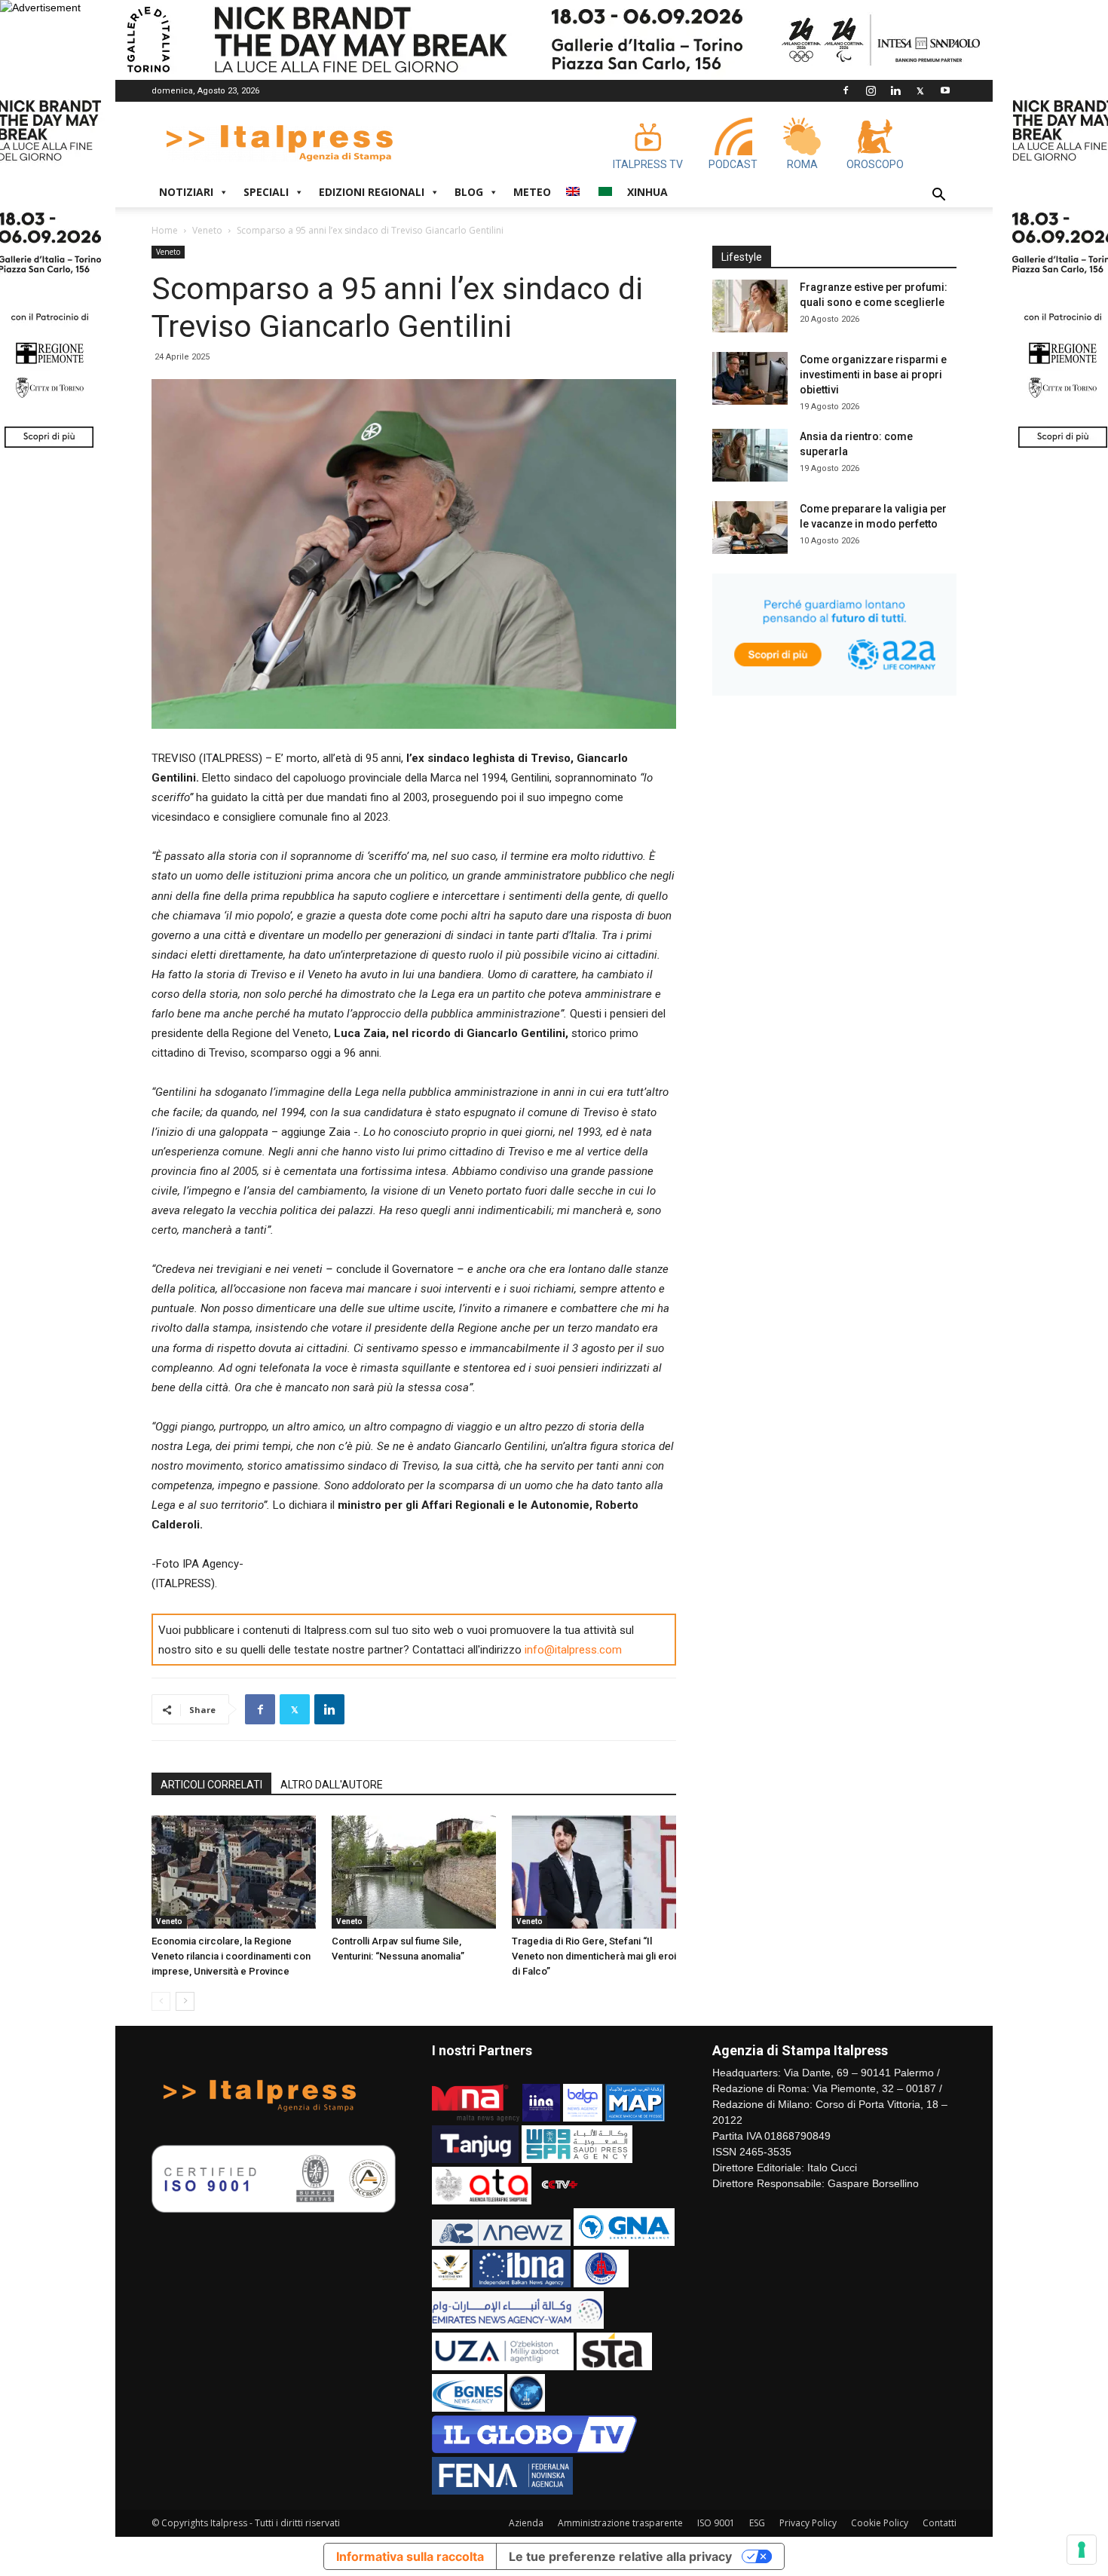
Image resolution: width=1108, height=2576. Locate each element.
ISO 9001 (716, 2523)
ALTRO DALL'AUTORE (332, 1785)
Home (165, 230)
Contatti (940, 2523)
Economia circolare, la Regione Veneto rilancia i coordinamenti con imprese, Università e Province (231, 1956)
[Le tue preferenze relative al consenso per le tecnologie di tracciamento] (1082, 2550)
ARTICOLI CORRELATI (211, 1785)
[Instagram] (871, 90)
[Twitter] (920, 90)
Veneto (207, 230)
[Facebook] (846, 90)
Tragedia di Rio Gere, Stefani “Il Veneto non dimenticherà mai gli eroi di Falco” (594, 1956)
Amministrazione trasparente (620, 2523)
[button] (938, 196)
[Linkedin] (895, 90)
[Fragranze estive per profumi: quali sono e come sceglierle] (750, 306)
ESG (757, 2523)
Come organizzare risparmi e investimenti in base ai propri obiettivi (873, 375)
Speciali (266, 192)
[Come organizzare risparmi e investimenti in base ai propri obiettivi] (750, 378)
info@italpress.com (573, 1650)
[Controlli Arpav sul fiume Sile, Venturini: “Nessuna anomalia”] (414, 1872)
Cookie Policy (880, 2523)
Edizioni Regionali (372, 192)
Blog (469, 192)
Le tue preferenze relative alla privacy (620, 2556)
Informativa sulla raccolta (410, 2556)
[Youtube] (945, 90)
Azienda (526, 2523)
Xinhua (647, 192)
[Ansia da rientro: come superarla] (750, 455)
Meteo (532, 192)
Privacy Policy (808, 2523)
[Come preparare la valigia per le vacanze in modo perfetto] (750, 528)
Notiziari (186, 192)
